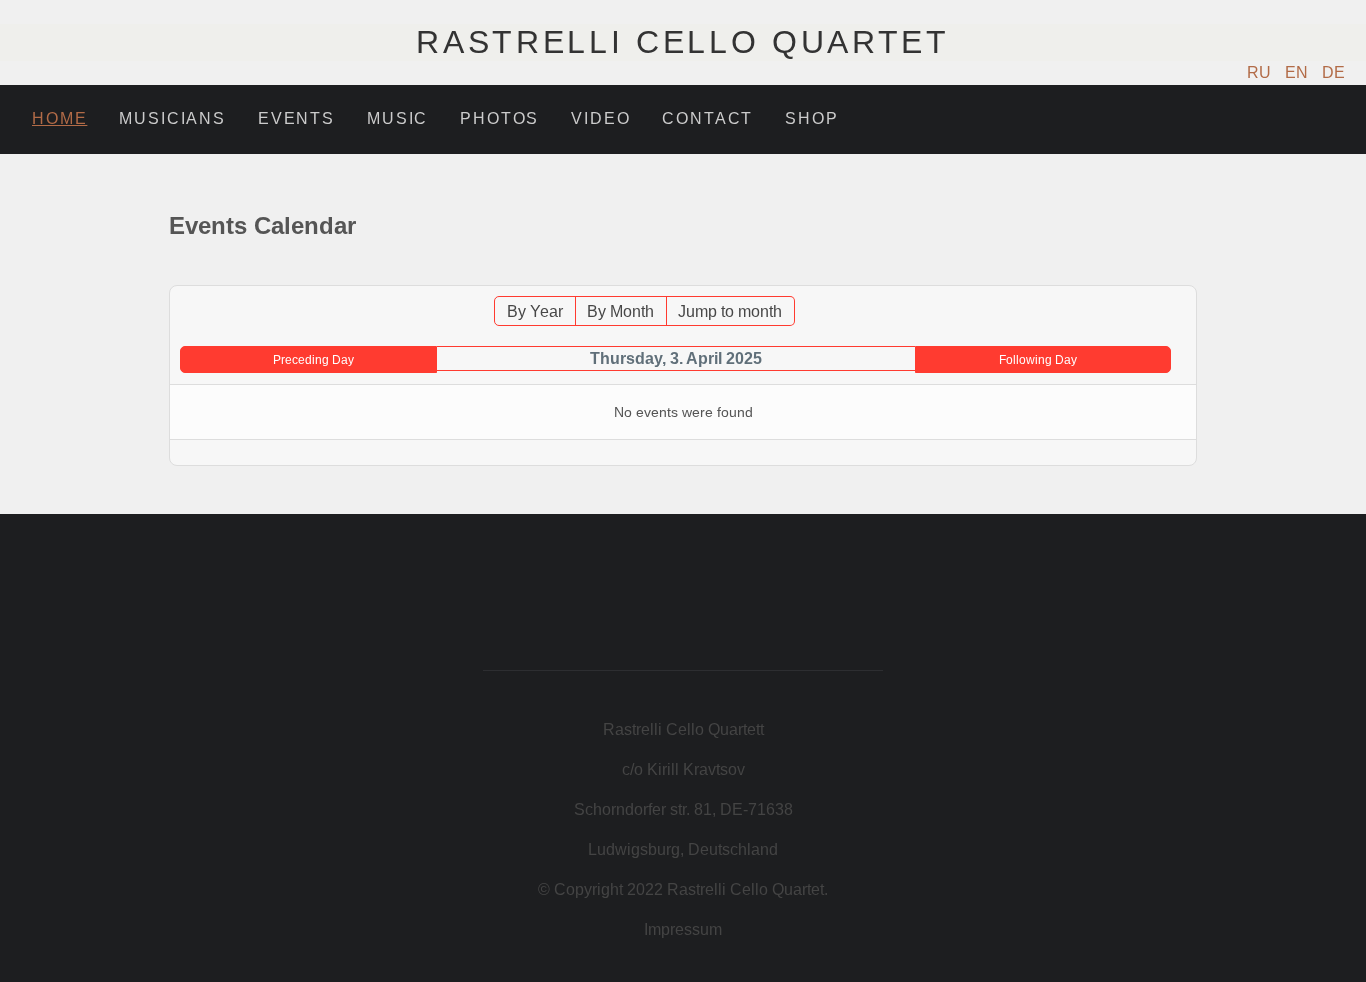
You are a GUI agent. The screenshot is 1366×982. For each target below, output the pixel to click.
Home (59, 118)
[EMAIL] (1185, 275)
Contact (707, 118)
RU (1261, 72)
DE (1333, 72)
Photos (499, 118)
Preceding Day (313, 360)
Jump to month (730, 311)
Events (296, 118)
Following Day (1038, 360)
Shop (811, 118)
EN (1298, 72)
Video (600, 118)
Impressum (683, 929)
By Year (535, 311)
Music (397, 118)
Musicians (172, 118)
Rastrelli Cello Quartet (683, 42)
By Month (620, 311)
